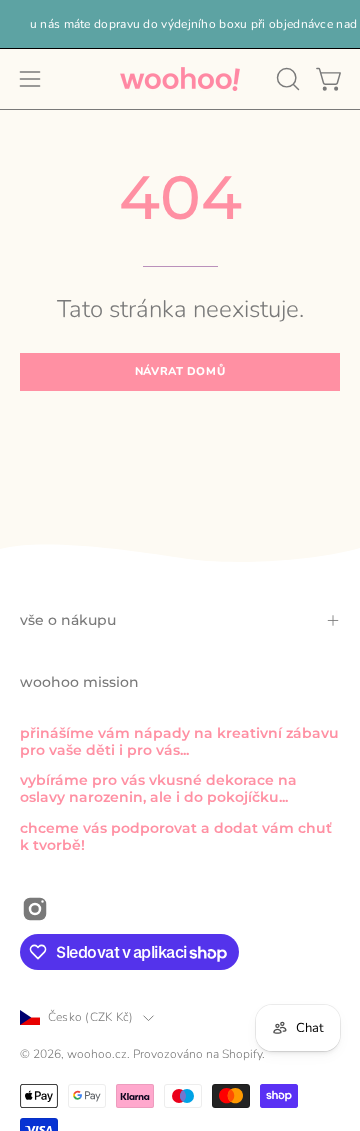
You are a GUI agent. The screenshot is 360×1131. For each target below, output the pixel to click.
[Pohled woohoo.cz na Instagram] (35, 909)
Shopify (242, 1054)
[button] (286, 79)
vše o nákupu (68, 620)
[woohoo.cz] (180, 79)
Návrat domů (180, 371)
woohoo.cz (97, 1054)
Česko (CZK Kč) (90, 1017)
